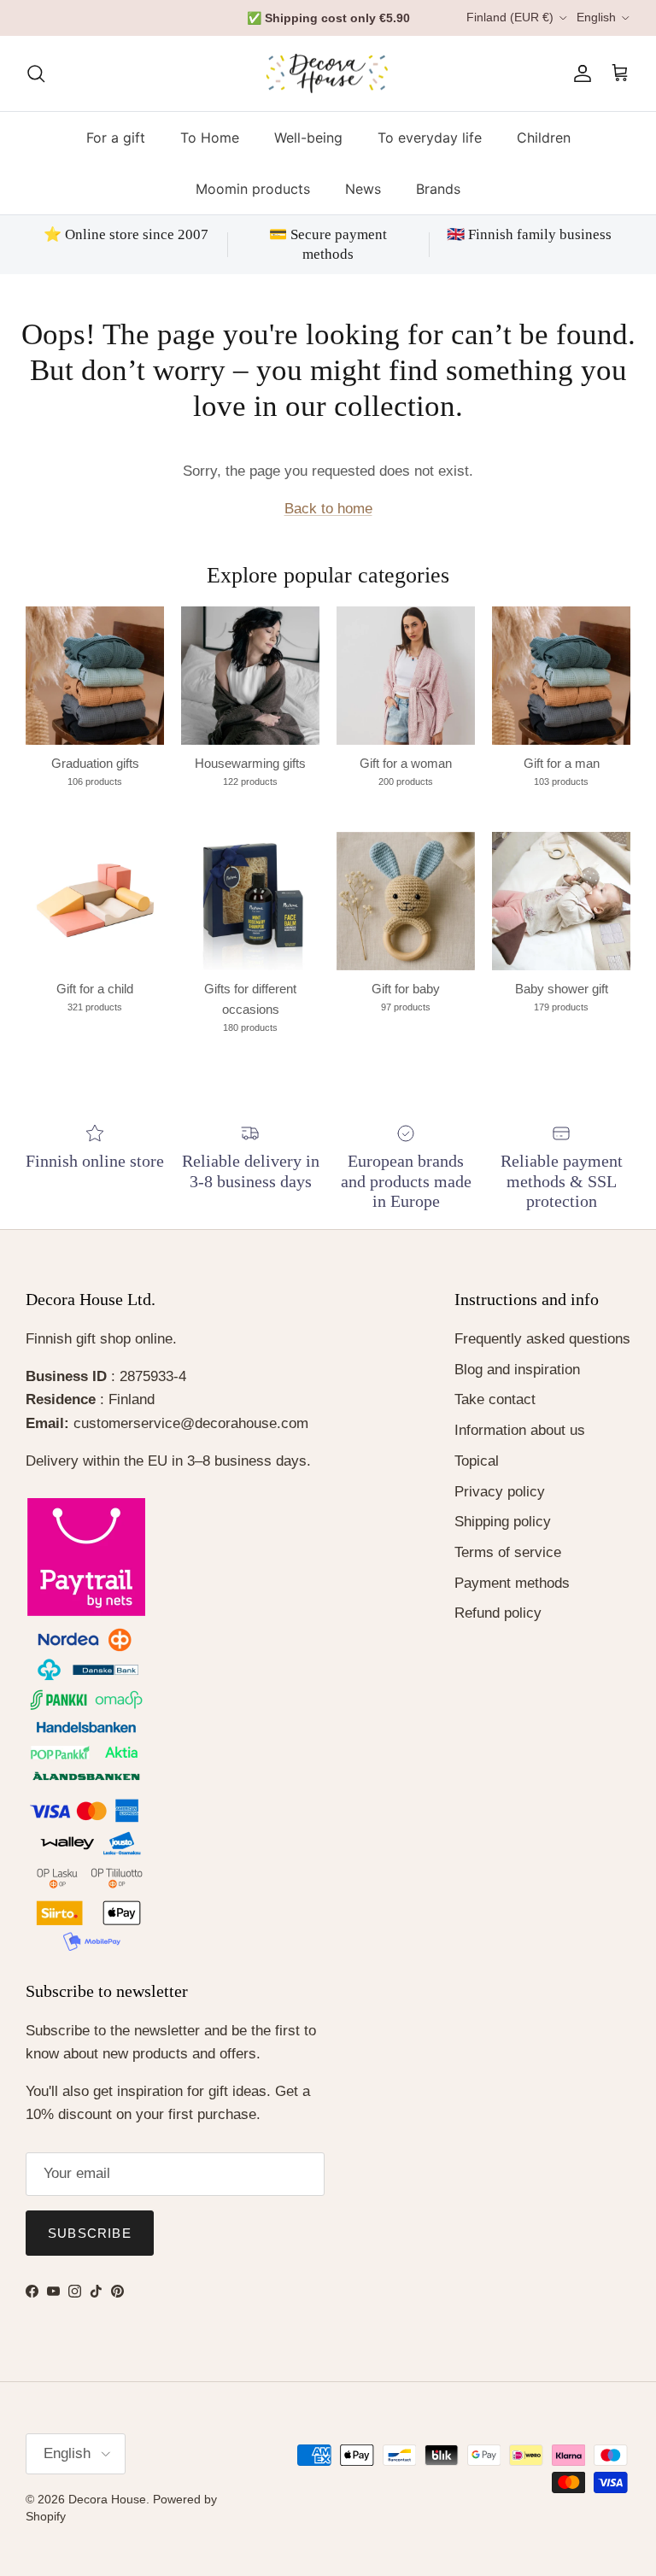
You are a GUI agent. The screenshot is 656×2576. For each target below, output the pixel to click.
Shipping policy (503, 1533)
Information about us (520, 1441)
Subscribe (90, 2244)
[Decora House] (328, 85)
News (363, 201)
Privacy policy (500, 1503)
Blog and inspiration (517, 1381)
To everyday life (430, 149)
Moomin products (253, 201)
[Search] (36, 85)
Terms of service (508, 1563)
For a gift (116, 149)
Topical (477, 1472)
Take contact (495, 1411)
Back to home (328, 520)
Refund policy (498, 1625)
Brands (438, 201)
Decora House (107, 2510)
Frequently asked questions (542, 1350)
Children (544, 149)
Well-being (308, 149)
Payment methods (512, 1594)
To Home (210, 149)
